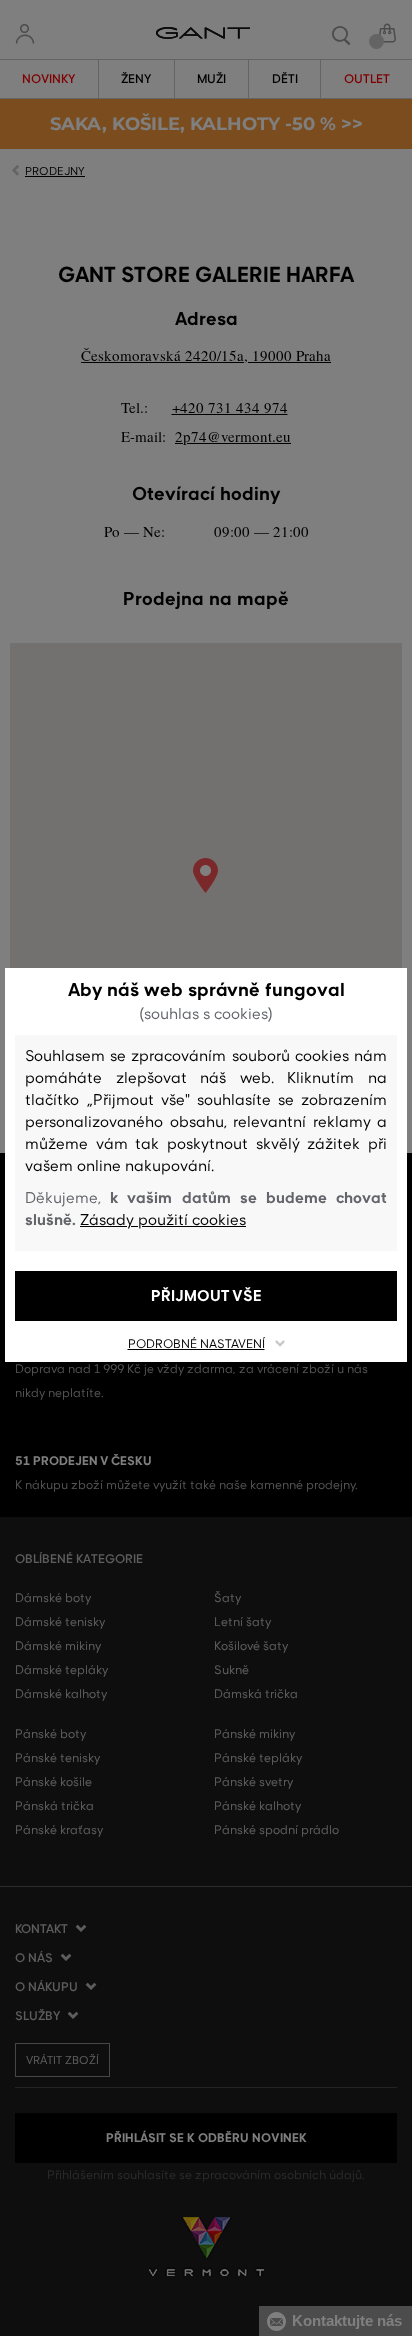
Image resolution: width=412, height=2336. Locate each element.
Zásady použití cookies (163, 1220)
